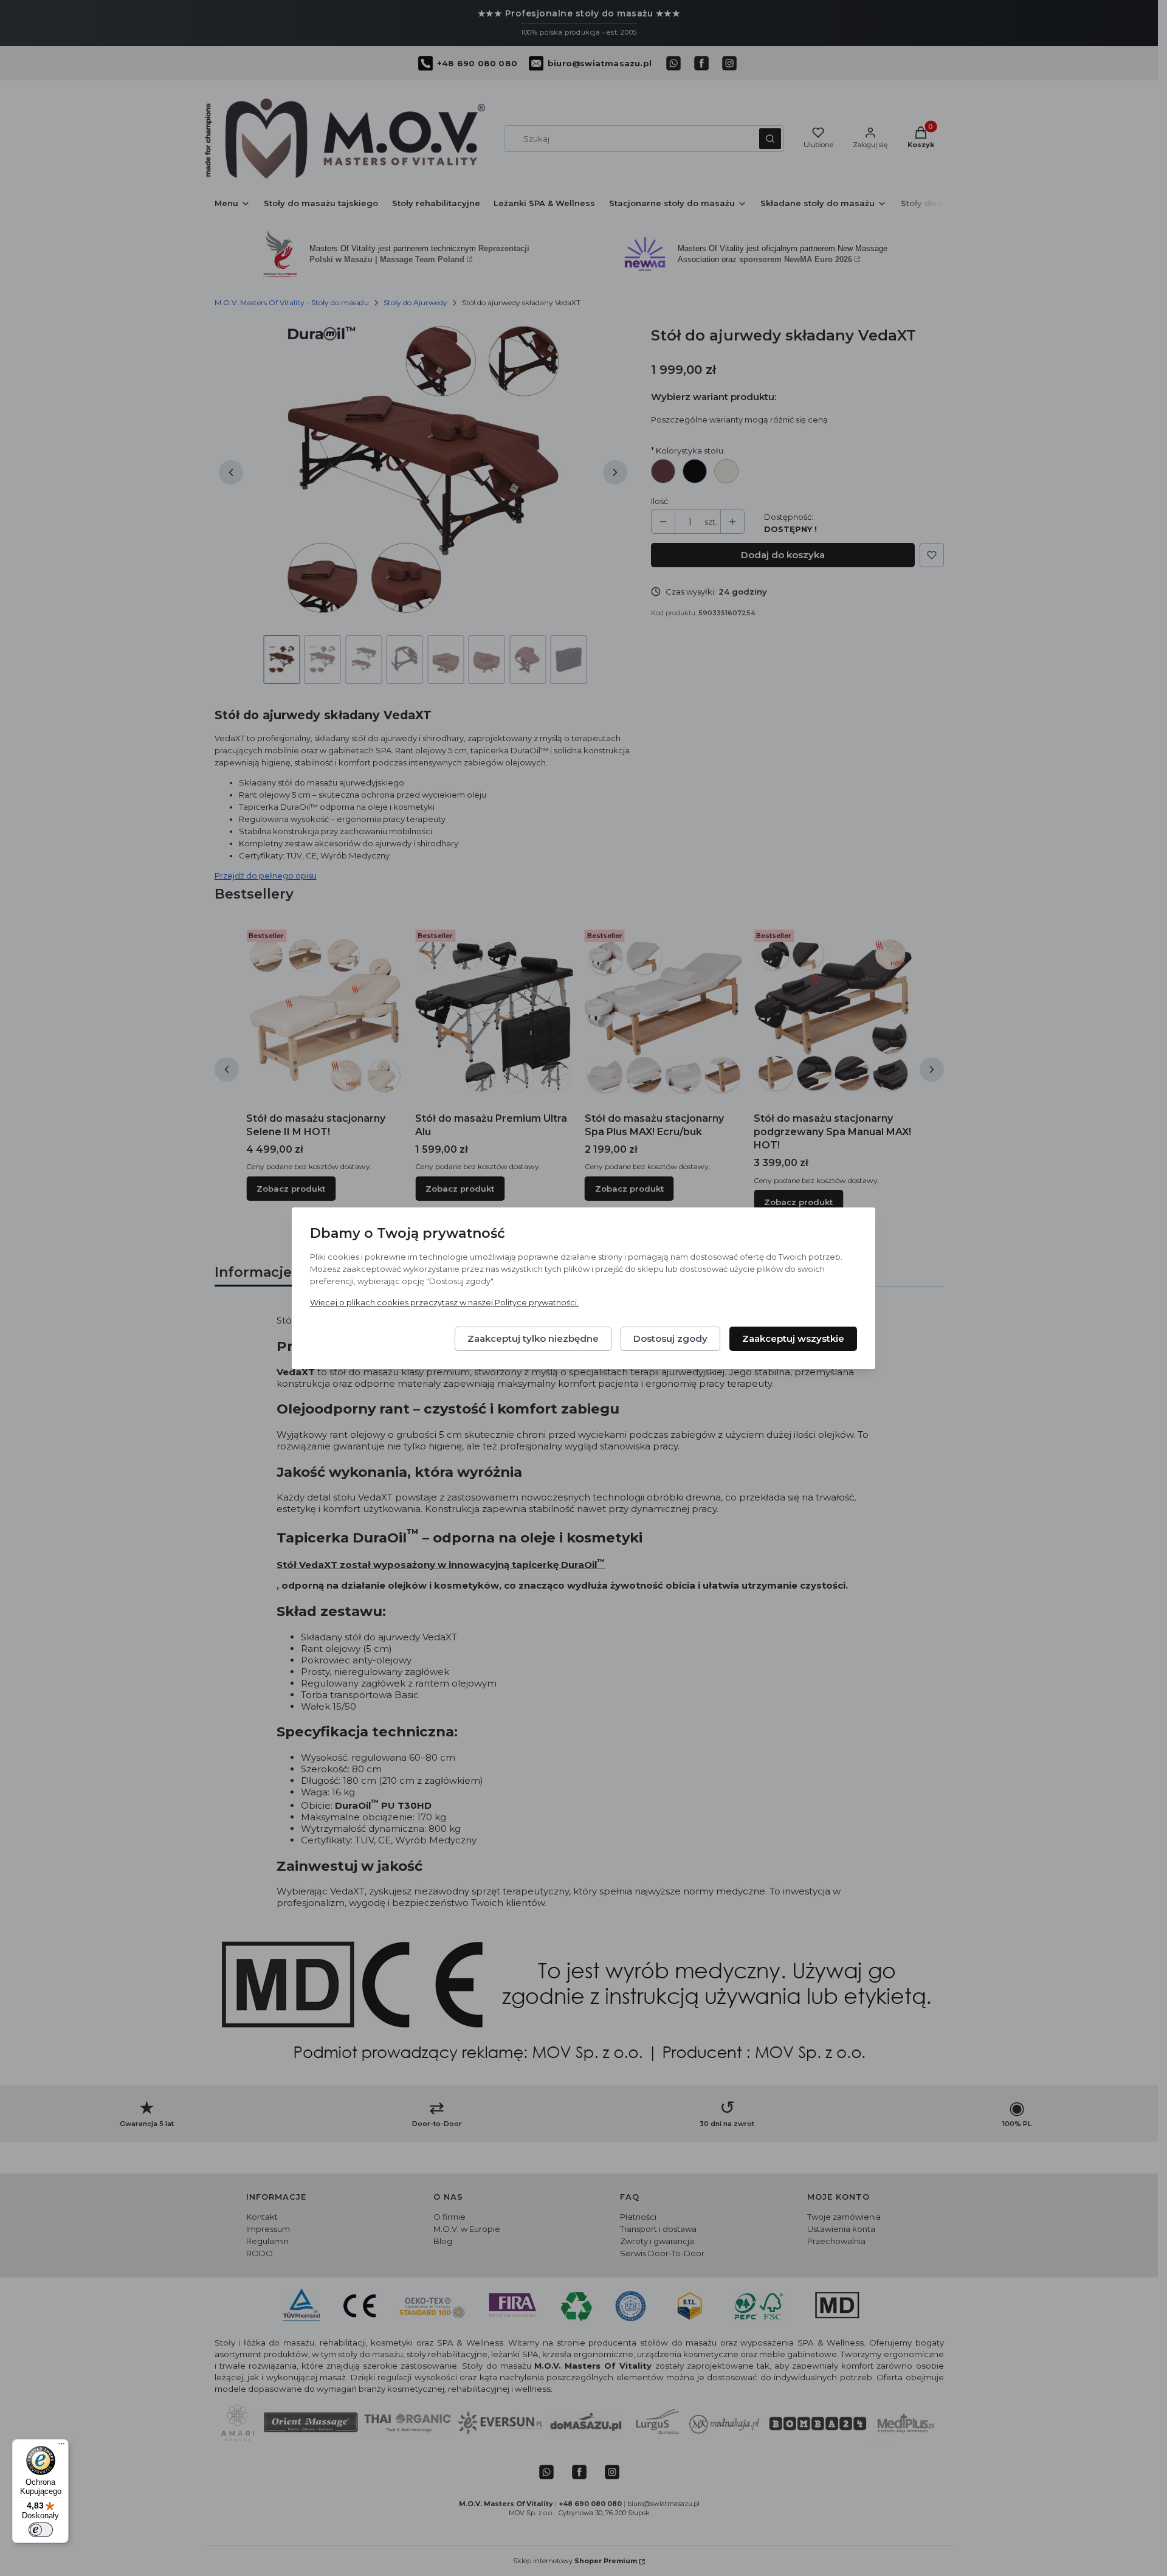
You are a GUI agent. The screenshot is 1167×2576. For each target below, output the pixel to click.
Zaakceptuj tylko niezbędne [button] (533, 1338)
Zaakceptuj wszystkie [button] (793, 1338)
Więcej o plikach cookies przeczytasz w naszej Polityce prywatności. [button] (444, 1302)
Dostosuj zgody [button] (670, 1338)
